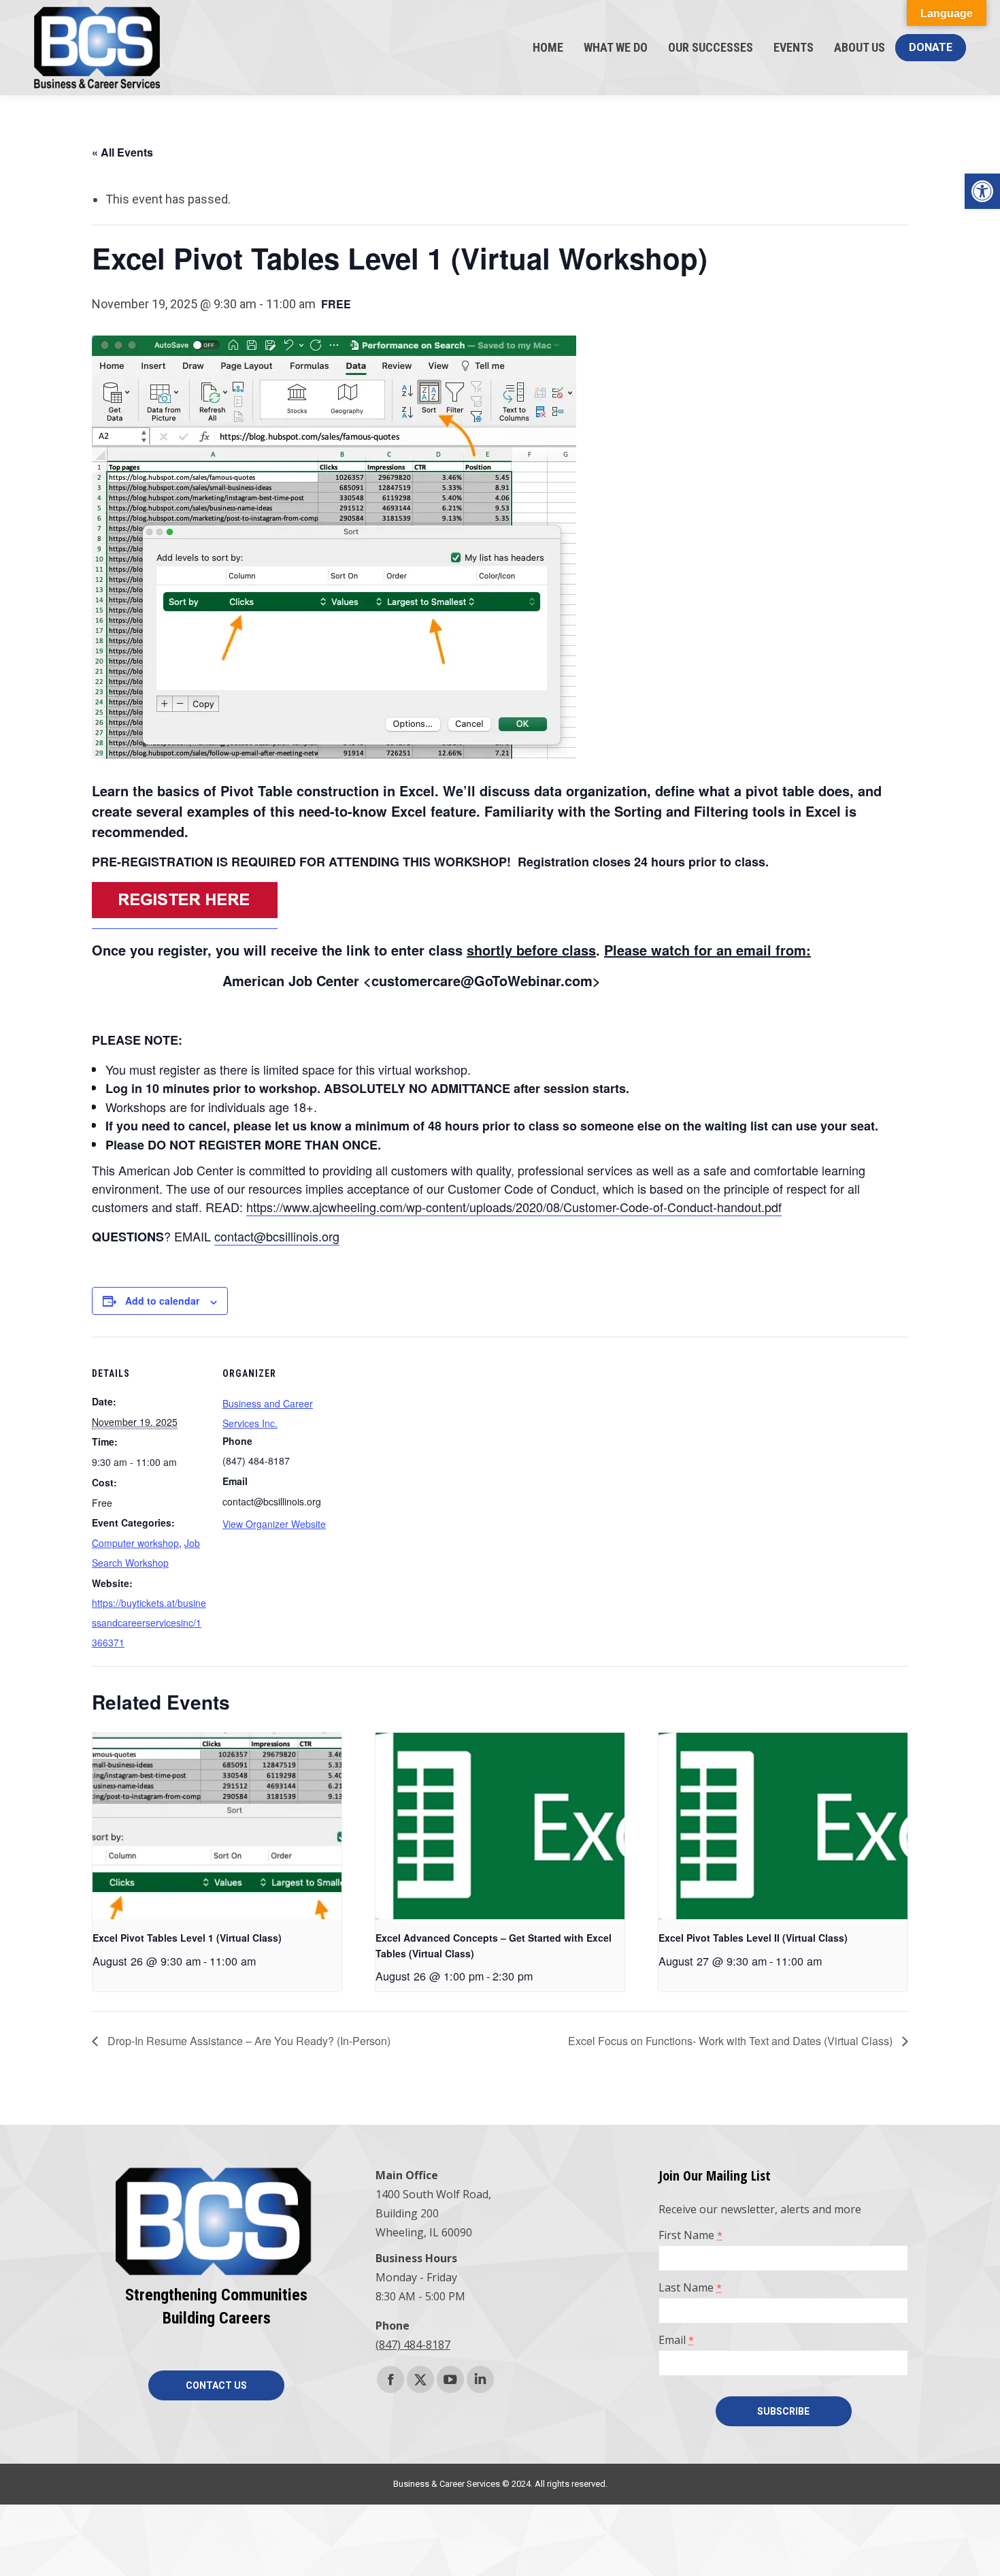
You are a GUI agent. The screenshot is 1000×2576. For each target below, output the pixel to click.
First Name (690, 2235)
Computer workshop (135, 1543)
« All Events (122, 152)
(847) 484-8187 (413, 2345)
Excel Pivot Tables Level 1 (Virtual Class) (187, 1938)
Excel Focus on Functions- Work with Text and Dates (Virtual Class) (732, 2041)
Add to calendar (162, 1301)
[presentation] (217, 1826)
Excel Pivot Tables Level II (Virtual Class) (753, 1938)
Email (676, 2340)
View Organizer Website (274, 1524)
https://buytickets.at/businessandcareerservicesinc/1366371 (149, 1623)
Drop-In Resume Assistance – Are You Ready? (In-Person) (248, 2041)
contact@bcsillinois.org (277, 1236)
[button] (982, 191)
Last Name (690, 2287)
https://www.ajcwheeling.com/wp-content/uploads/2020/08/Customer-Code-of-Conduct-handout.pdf (514, 1207)
